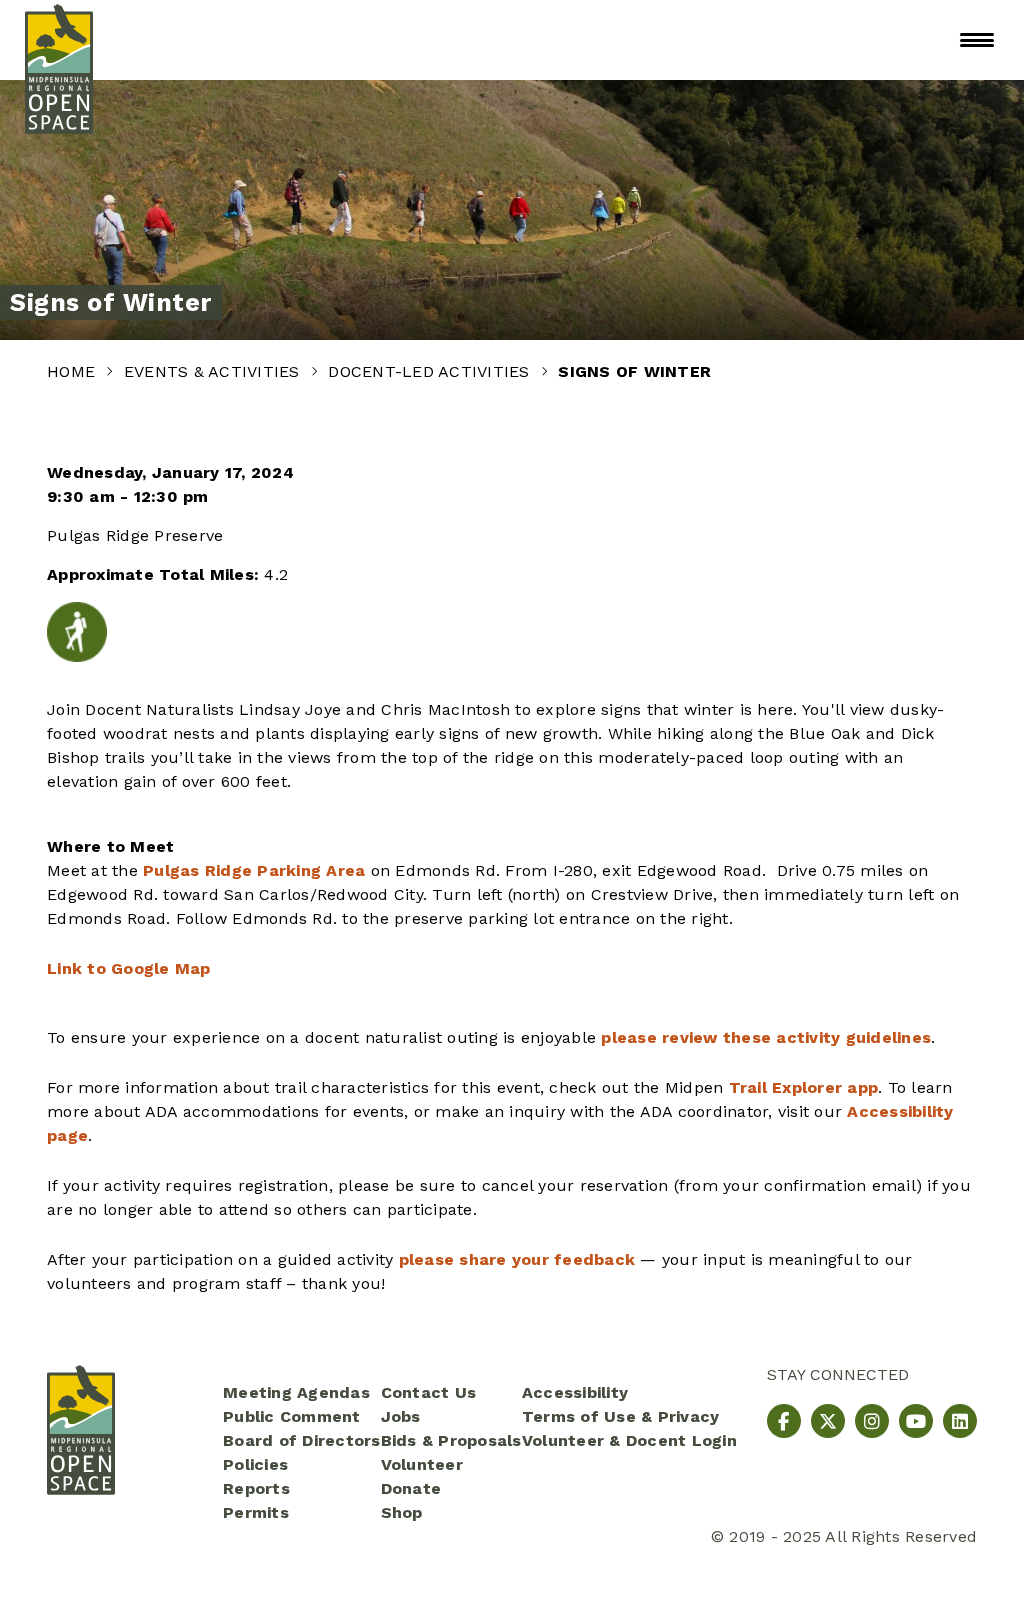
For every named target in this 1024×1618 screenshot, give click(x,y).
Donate (411, 1488)
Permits (256, 1512)
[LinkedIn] (960, 1421)
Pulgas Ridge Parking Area (254, 870)
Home (73, 371)
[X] (828, 1421)
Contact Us (429, 1392)
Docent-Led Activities (431, 371)
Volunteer (422, 1464)
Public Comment (292, 1416)
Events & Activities (214, 371)
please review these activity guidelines (766, 1037)
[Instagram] (872, 1421)
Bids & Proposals (451, 1440)
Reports (256, 1488)
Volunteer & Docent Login (629, 1440)
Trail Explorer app (804, 1087)
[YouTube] (916, 1421)
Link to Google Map (129, 968)
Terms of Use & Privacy (621, 1416)
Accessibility (575, 1392)
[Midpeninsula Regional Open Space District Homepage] (59, 40)
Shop (402, 1512)
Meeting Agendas (296, 1392)
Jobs (401, 1416)
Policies (255, 1464)
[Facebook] (784, 1421)
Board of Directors (302, 1440)
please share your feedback (517, 1259)
